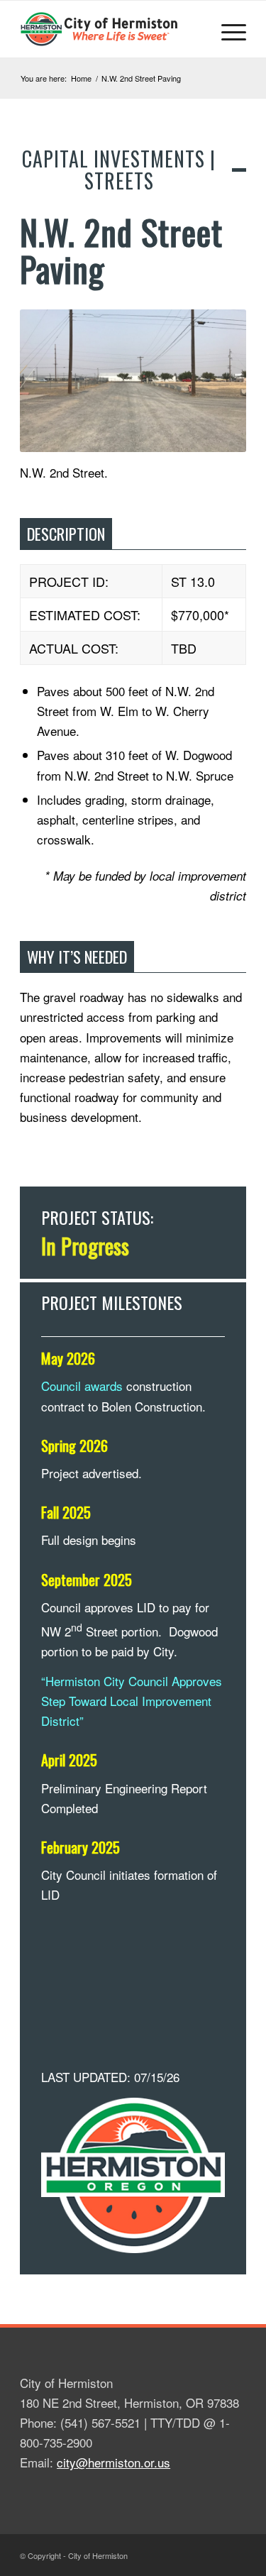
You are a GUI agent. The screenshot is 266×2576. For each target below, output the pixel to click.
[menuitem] (227, 29)
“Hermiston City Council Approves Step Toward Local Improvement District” (132, 1701)
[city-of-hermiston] (110, 29)
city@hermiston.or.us (113, 2462)
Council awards (82, 1386)
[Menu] (227, 29)
